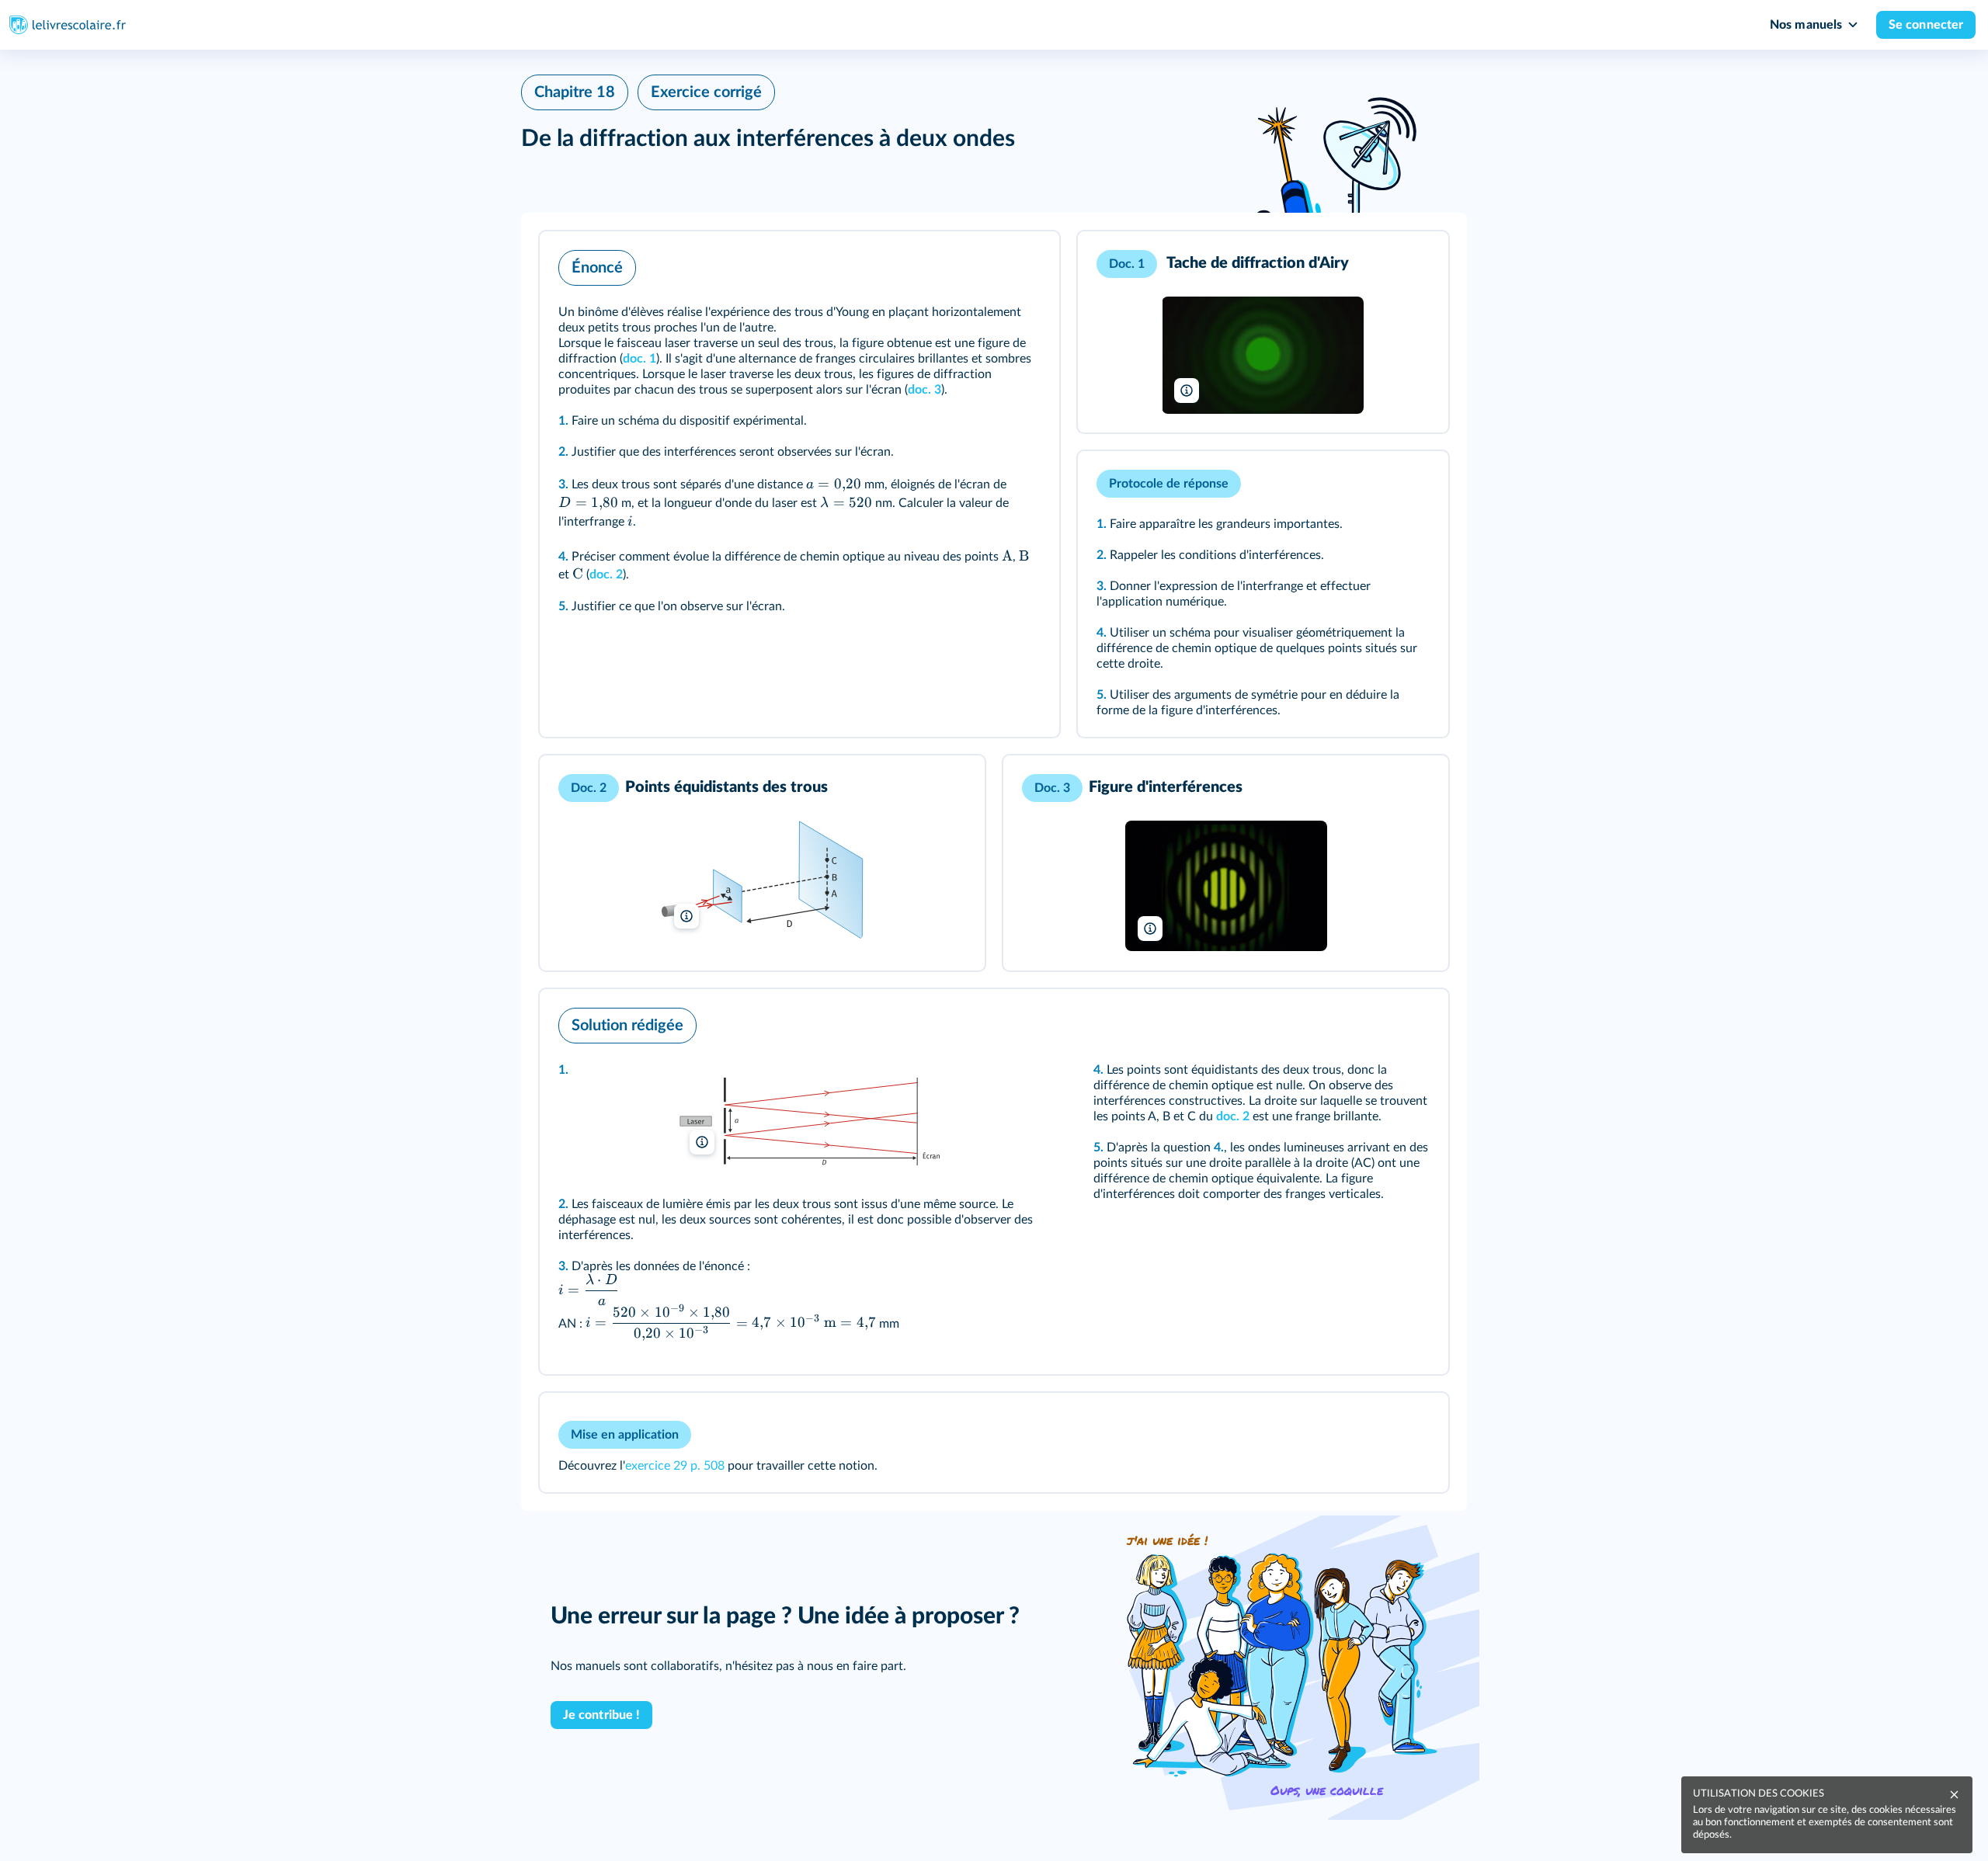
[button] (799, 484)
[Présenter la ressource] (1024, 264)
